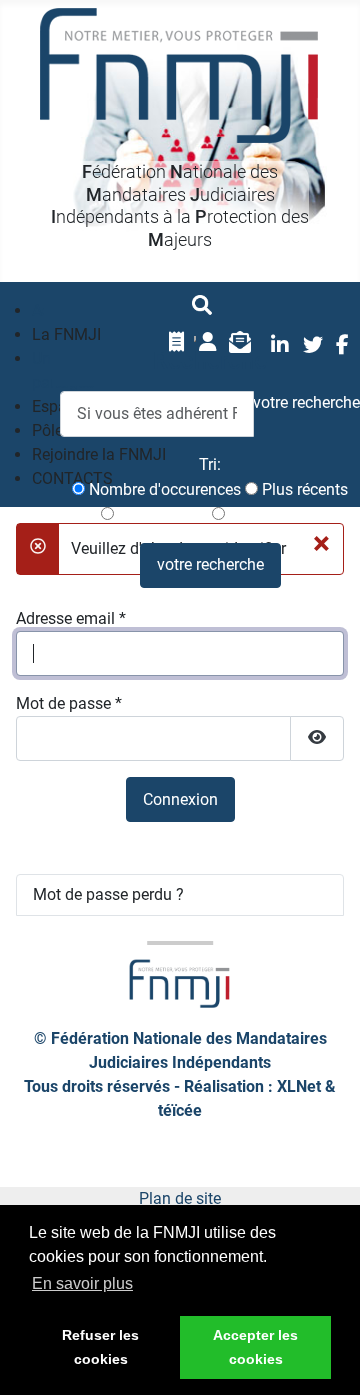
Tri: (210, 464)
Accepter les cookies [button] (255, 1347)
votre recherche (210, 564)
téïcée (180, 1110)
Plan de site (180, 1198)
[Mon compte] (208, 342)
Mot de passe (69, 703)
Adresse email (71, 618)
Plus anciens (161, 514)
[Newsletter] (240, 342)
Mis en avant (272, 514)
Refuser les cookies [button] (100, 1347)
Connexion (180, 799)
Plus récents (303, 489)
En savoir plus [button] (82, 1283)
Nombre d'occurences (163, 489)
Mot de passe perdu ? (108, 894)
